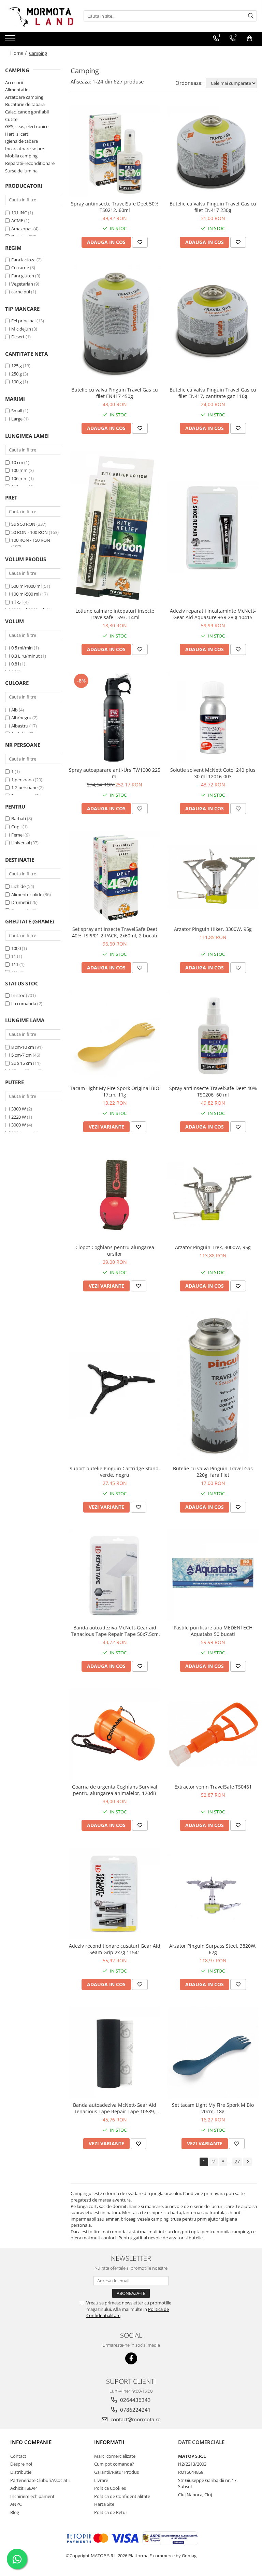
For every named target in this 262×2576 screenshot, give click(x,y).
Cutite (11, 119)
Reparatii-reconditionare (30, 163)
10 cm (17, 462)
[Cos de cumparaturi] (250, 39)
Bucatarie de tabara (25, 104)
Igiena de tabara (21, 141)
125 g (17, 366)
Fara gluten (23, 276)
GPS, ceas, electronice (27, 126)
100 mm (19, 470)
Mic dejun (21, 329)
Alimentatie (17, 90)
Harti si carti (17, 134)
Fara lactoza (23, 260)
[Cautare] (251, 16)
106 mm (19, 478)
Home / (19, 53)
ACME (17, 220)
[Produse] (11, 40)
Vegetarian (22, 284)
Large (17, 419)
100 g (17, 382)
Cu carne (20, 267)
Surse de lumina (21, 171)
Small (17, 411)
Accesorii (14, 82)
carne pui (21, 292)
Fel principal (23, 321)
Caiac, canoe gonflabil (27, 112)
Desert (18, 337)
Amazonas (22, 229)
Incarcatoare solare (25, 149)
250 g (17, 374)
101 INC (19, 213)
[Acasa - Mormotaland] (39, 16)
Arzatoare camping (24, 97)
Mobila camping (21, 156)
